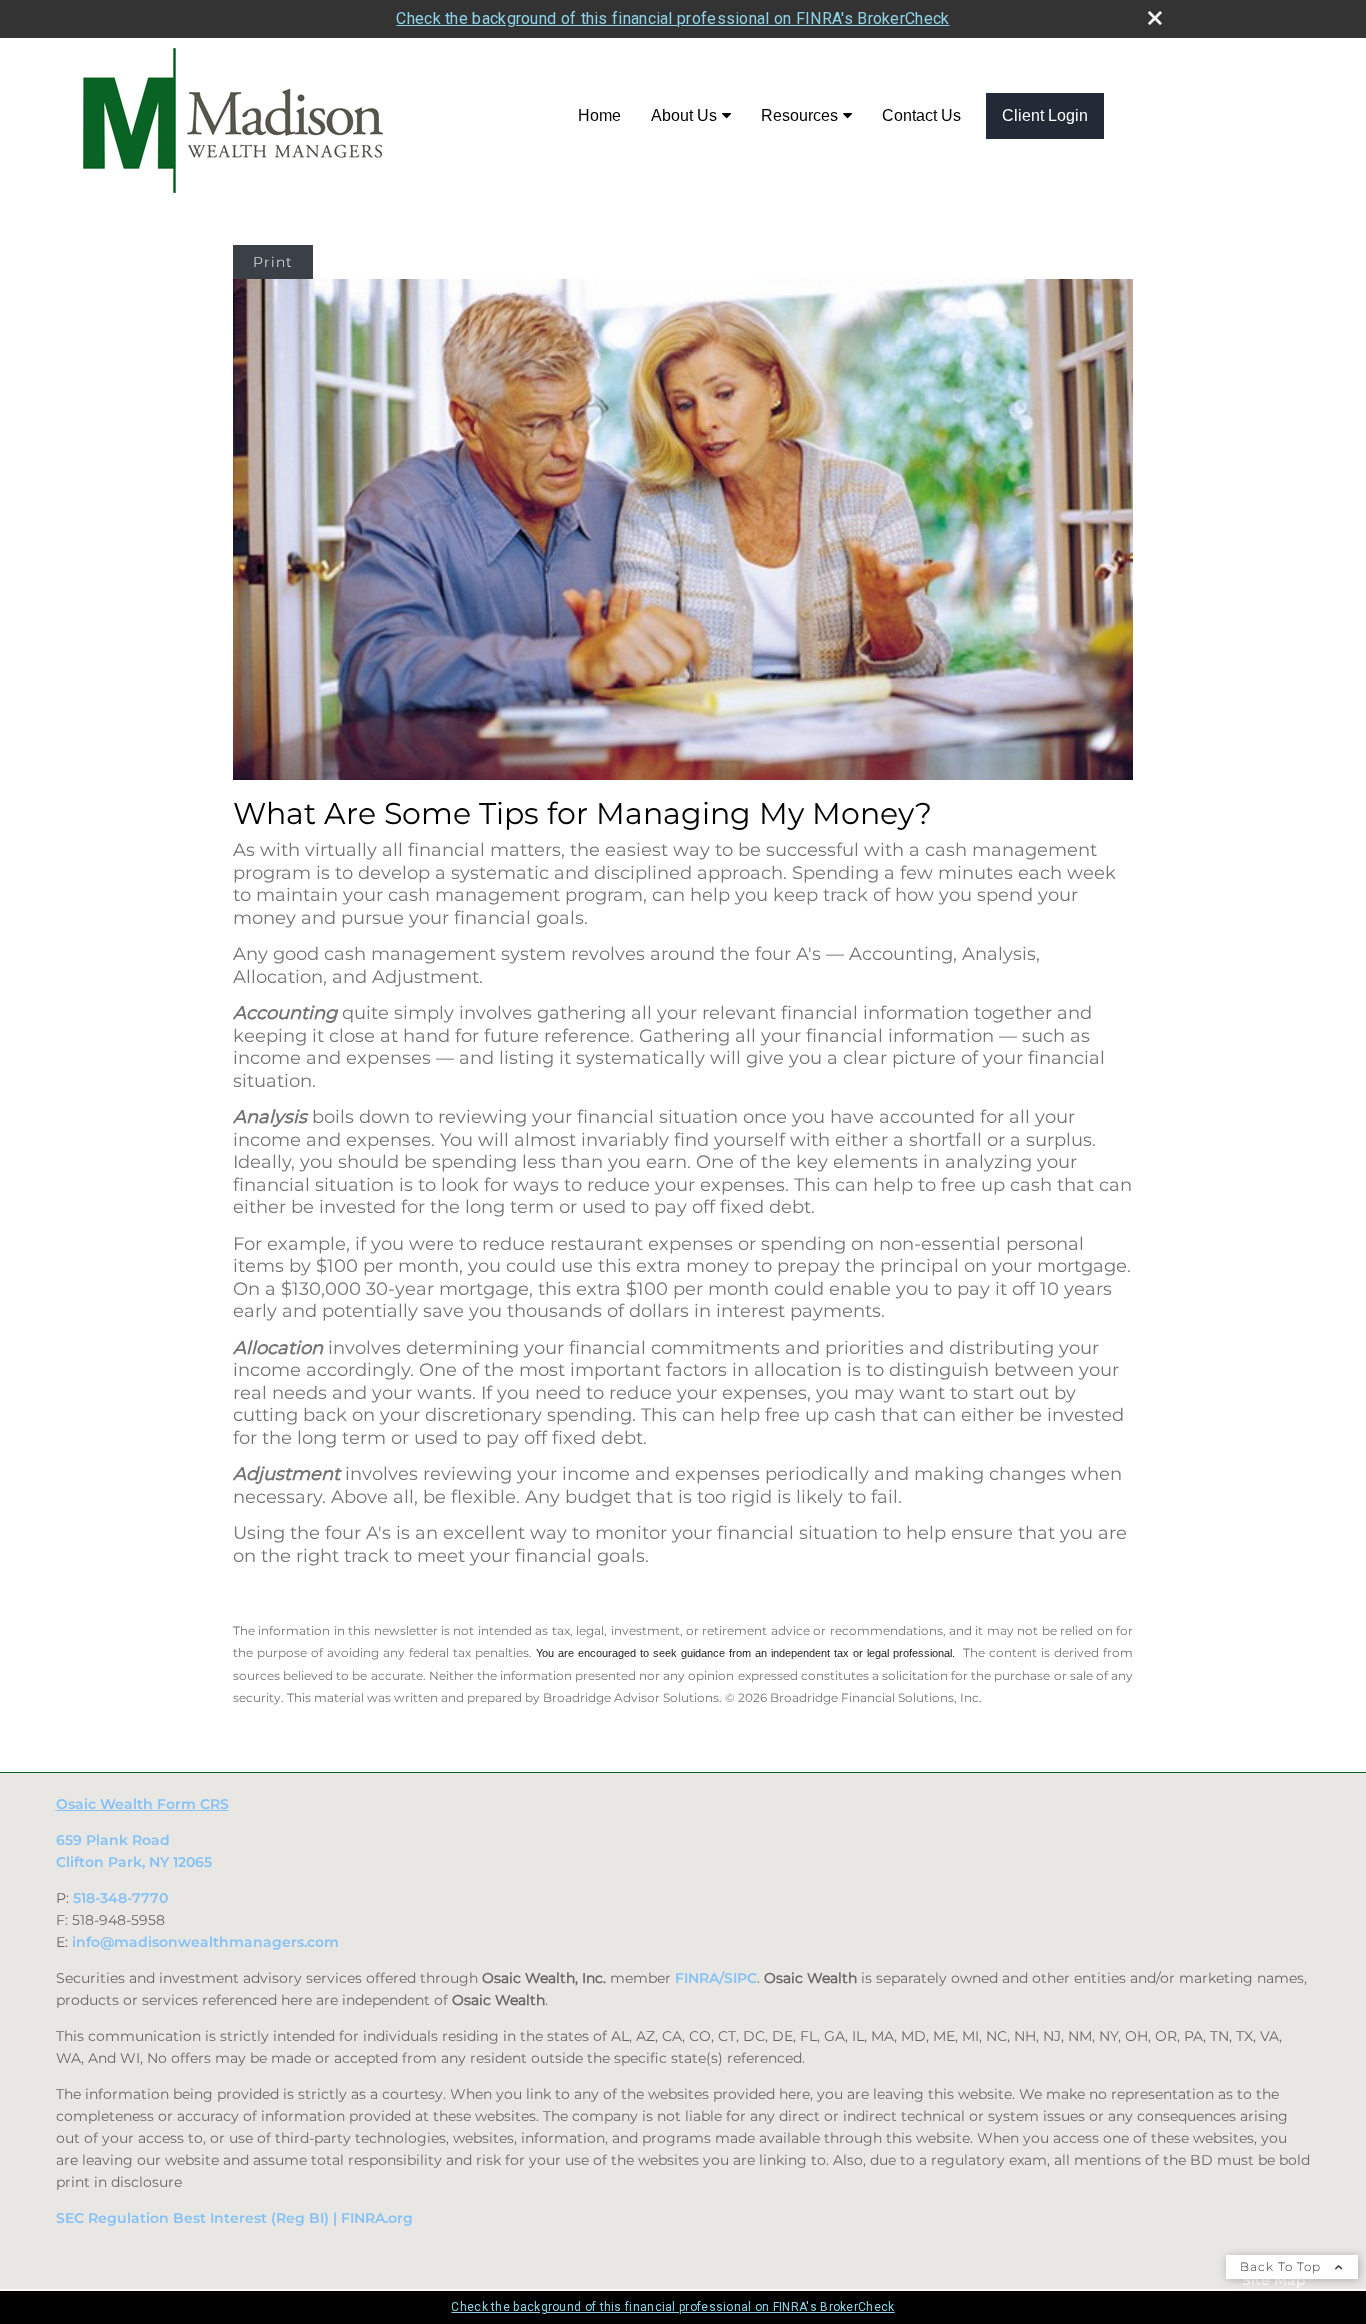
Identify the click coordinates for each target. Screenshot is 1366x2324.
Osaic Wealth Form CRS (142, 1804)
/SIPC (738, 1978)
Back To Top (1282, 2266)
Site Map (1274, 2280)
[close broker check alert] (1155, 18)
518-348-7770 (120, 1898)
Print (273, 262)
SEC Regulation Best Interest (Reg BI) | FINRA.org (234, 2218)
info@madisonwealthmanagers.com (205, 1942)
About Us (684, 115)
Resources (799, 115)
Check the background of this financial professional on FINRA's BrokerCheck (672, 18)
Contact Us (921, 115)
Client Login (1045, 115)
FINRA (697, 1978)
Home (599, 115)
